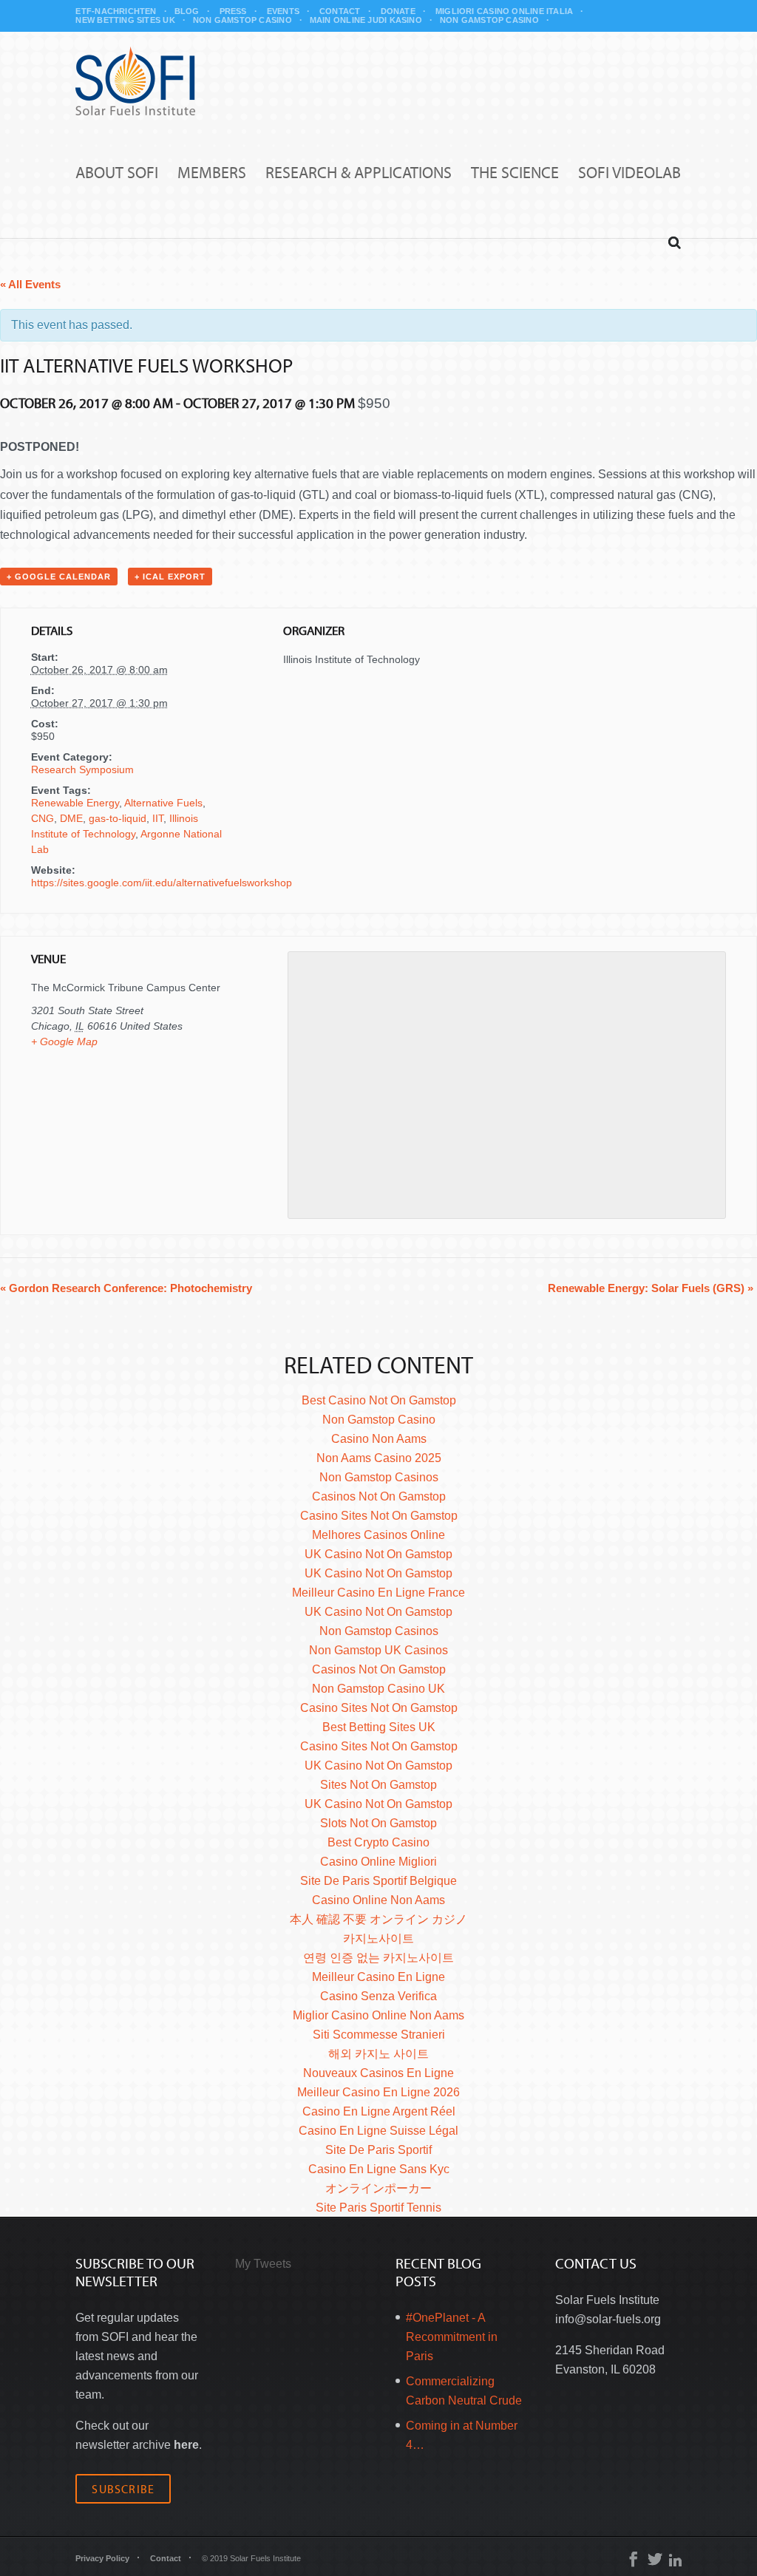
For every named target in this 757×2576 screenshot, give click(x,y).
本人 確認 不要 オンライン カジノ (378, 1919)
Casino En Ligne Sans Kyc (379, 2169)
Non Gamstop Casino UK (378, 1689)
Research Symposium (82, 769)
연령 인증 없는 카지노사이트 (378, 1958)
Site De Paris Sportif (378, 2150)
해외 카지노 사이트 (378, 2054)
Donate (398, 11)
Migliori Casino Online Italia (504, 11)
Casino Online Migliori (378, 1862)
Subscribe (123, 2489)
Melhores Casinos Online (378, 1535)
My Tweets (263, 2264)
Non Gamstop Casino (242, 20)
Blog (187, 11)
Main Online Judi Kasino (366, 20)
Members (212, 173)
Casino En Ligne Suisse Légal (378, 2131)
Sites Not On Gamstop (378, 1785)
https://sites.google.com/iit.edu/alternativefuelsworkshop (162, 883)
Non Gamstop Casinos (379, 1477)
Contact (340, 11)
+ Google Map (64, 1041)
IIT (158, 818)
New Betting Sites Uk (125, 20)
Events (283, 11)
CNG (43, 818)
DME (71, 818)
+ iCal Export (170, 577)
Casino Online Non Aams (378, 1900)
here (186, 2445)
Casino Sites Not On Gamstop (379, 1516)
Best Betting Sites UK (379, 1727)
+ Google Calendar (59, 577)
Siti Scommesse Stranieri (379, 2035)
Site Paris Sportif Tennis (378, 2208)
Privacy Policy (102, 2558)
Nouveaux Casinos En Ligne (378, 2073)
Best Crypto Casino (378, 1842)
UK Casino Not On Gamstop (378, 1554)
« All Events (30, 284)
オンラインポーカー (378, 2188)
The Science (515, 173)
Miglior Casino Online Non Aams (378, 2015)
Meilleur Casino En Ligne (378, 1977)
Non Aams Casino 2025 (379, 1458)
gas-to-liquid (118, 818)
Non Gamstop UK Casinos (378, 1650)
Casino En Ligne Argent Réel (379, 2111)
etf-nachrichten (116, 11)
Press (233, 11)
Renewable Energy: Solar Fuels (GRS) (651, 1288)
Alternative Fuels (163, 803)
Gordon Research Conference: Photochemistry (126, 1288)
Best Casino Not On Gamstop (379, 1400)
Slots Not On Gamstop (378, 1823)
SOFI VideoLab (629, 173)
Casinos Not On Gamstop (379, 1496)
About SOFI (117, 173)
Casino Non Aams (379, 1439)
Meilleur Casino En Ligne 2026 (378, 2092)
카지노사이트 (378, 1938)
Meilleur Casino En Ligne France (378, 1593)
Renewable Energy (75, 803)
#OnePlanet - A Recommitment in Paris (452, 2337)
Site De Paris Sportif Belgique (378, 1881)
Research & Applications (359, 173)
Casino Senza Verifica (378, 1996)
